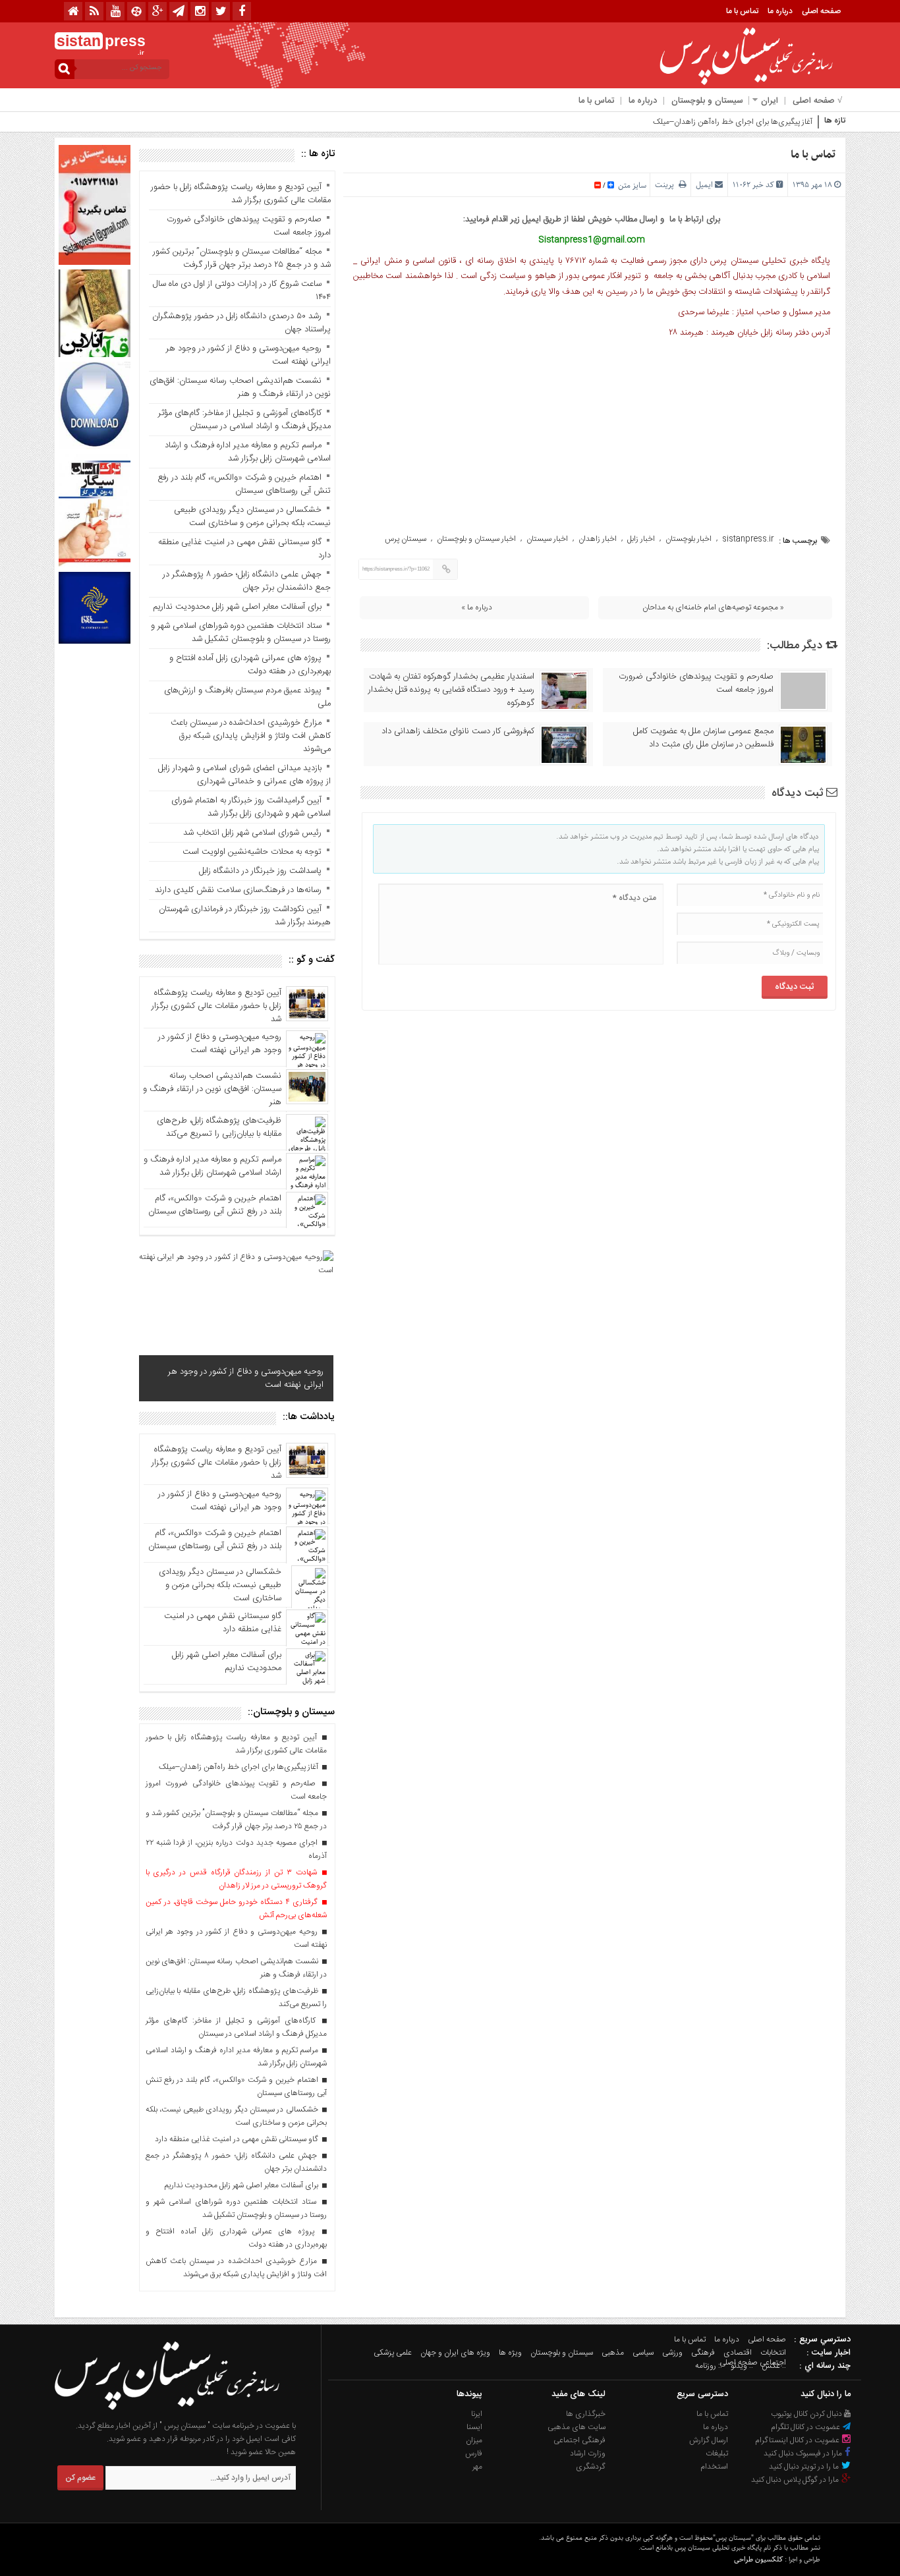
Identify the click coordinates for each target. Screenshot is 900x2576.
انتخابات (773, 2353)
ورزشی (672, 2353)
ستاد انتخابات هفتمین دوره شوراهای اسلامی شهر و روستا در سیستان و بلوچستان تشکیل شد (241, 632)
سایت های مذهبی (577, 2427)
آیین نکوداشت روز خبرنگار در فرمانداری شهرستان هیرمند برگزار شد (245, 916)
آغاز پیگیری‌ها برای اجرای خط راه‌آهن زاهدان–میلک (733, 122)
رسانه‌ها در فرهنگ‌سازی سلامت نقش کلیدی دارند (238, 890)
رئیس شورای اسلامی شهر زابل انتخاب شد (252, 833)
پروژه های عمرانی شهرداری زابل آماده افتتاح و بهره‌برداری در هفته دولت (250, 665)
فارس (474, 2453)
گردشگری (591, 2467)
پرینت (667, 185)
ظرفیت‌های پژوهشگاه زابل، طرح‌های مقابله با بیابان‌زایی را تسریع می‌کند (219, 1127)
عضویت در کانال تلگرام (806, 2427)
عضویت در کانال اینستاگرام (798, 2440)
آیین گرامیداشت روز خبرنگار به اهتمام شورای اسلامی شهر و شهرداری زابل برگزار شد (251, 807)
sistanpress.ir (748, 539)
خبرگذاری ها (586, 2414)
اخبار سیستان (547, 539)
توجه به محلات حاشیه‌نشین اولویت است (252, 852)
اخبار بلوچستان (689, 539)
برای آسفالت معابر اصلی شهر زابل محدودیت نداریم (237, 607)
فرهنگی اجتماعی (579, 2440)
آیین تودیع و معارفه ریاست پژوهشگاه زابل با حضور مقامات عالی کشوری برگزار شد (241, 194)
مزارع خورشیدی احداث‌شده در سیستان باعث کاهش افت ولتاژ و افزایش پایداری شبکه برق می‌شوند (251, 736)
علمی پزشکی (393, 2353)
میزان (474, 2440)
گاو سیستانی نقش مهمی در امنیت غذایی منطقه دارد (244, 549)
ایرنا (477, 2414)
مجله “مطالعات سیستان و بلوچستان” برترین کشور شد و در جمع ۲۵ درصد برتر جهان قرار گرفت (242, 258)
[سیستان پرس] (167, 2413)
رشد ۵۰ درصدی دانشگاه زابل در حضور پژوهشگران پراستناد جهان (241, 323)
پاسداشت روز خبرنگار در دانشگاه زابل (260, 871)
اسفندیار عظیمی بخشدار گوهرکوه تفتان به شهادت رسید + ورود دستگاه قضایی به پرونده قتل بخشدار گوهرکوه (451, 690)
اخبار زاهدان (598, 539)
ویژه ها (510, 2353)
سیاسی (643, 2353)
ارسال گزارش (709, 2440)
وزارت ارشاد (588, 2453)
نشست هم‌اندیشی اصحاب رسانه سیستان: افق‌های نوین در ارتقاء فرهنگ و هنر (240, 387)
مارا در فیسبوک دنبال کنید (804, 2453)
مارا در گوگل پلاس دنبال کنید (796, 2480)
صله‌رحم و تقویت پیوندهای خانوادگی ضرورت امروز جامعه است (696, 683)
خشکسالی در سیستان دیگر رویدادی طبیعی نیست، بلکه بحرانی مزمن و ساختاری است (252, 517)
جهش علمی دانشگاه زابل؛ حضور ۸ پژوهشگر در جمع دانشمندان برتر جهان (247, 581)
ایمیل (704, 185)
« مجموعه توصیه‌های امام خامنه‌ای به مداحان (713, 607)
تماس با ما (742, 11)
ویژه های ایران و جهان (455, 2353)
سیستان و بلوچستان (707, 101)
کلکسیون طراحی (758, 2559)
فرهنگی (703, 2353)
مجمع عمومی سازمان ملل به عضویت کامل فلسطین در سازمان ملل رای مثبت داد (703, 738)
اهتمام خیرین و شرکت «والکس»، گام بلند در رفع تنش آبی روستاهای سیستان (244, 484)
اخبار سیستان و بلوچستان (476, 539)
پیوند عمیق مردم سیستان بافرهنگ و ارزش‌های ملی (247, 697)
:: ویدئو (742, 2366)
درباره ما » (477, 607)
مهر (477, 2467)
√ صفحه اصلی (817, 101)
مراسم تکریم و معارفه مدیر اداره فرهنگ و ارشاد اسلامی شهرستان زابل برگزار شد (248, 452)
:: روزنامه (709, 2366)
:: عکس (774, 2366)
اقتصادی (738, 2353)
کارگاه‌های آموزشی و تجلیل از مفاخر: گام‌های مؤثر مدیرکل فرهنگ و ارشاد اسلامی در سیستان (244, 420)
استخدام (714, 2467)
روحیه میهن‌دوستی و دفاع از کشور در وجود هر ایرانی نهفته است (248, 355)
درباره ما (780, 11)
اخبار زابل (641, 539)
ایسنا (474, 2427)
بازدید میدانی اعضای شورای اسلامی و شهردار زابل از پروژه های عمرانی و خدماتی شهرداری (243, 775)
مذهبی (613, 2353)
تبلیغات (717, 2453)
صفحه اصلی (821, 11)
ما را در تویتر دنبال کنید (805, 2467)
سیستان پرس (406, 539)
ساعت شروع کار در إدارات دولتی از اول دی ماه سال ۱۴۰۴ (242, 291)
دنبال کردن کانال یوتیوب (807, 2414)
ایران (770, 101)
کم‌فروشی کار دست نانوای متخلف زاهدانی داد (458, 731)
